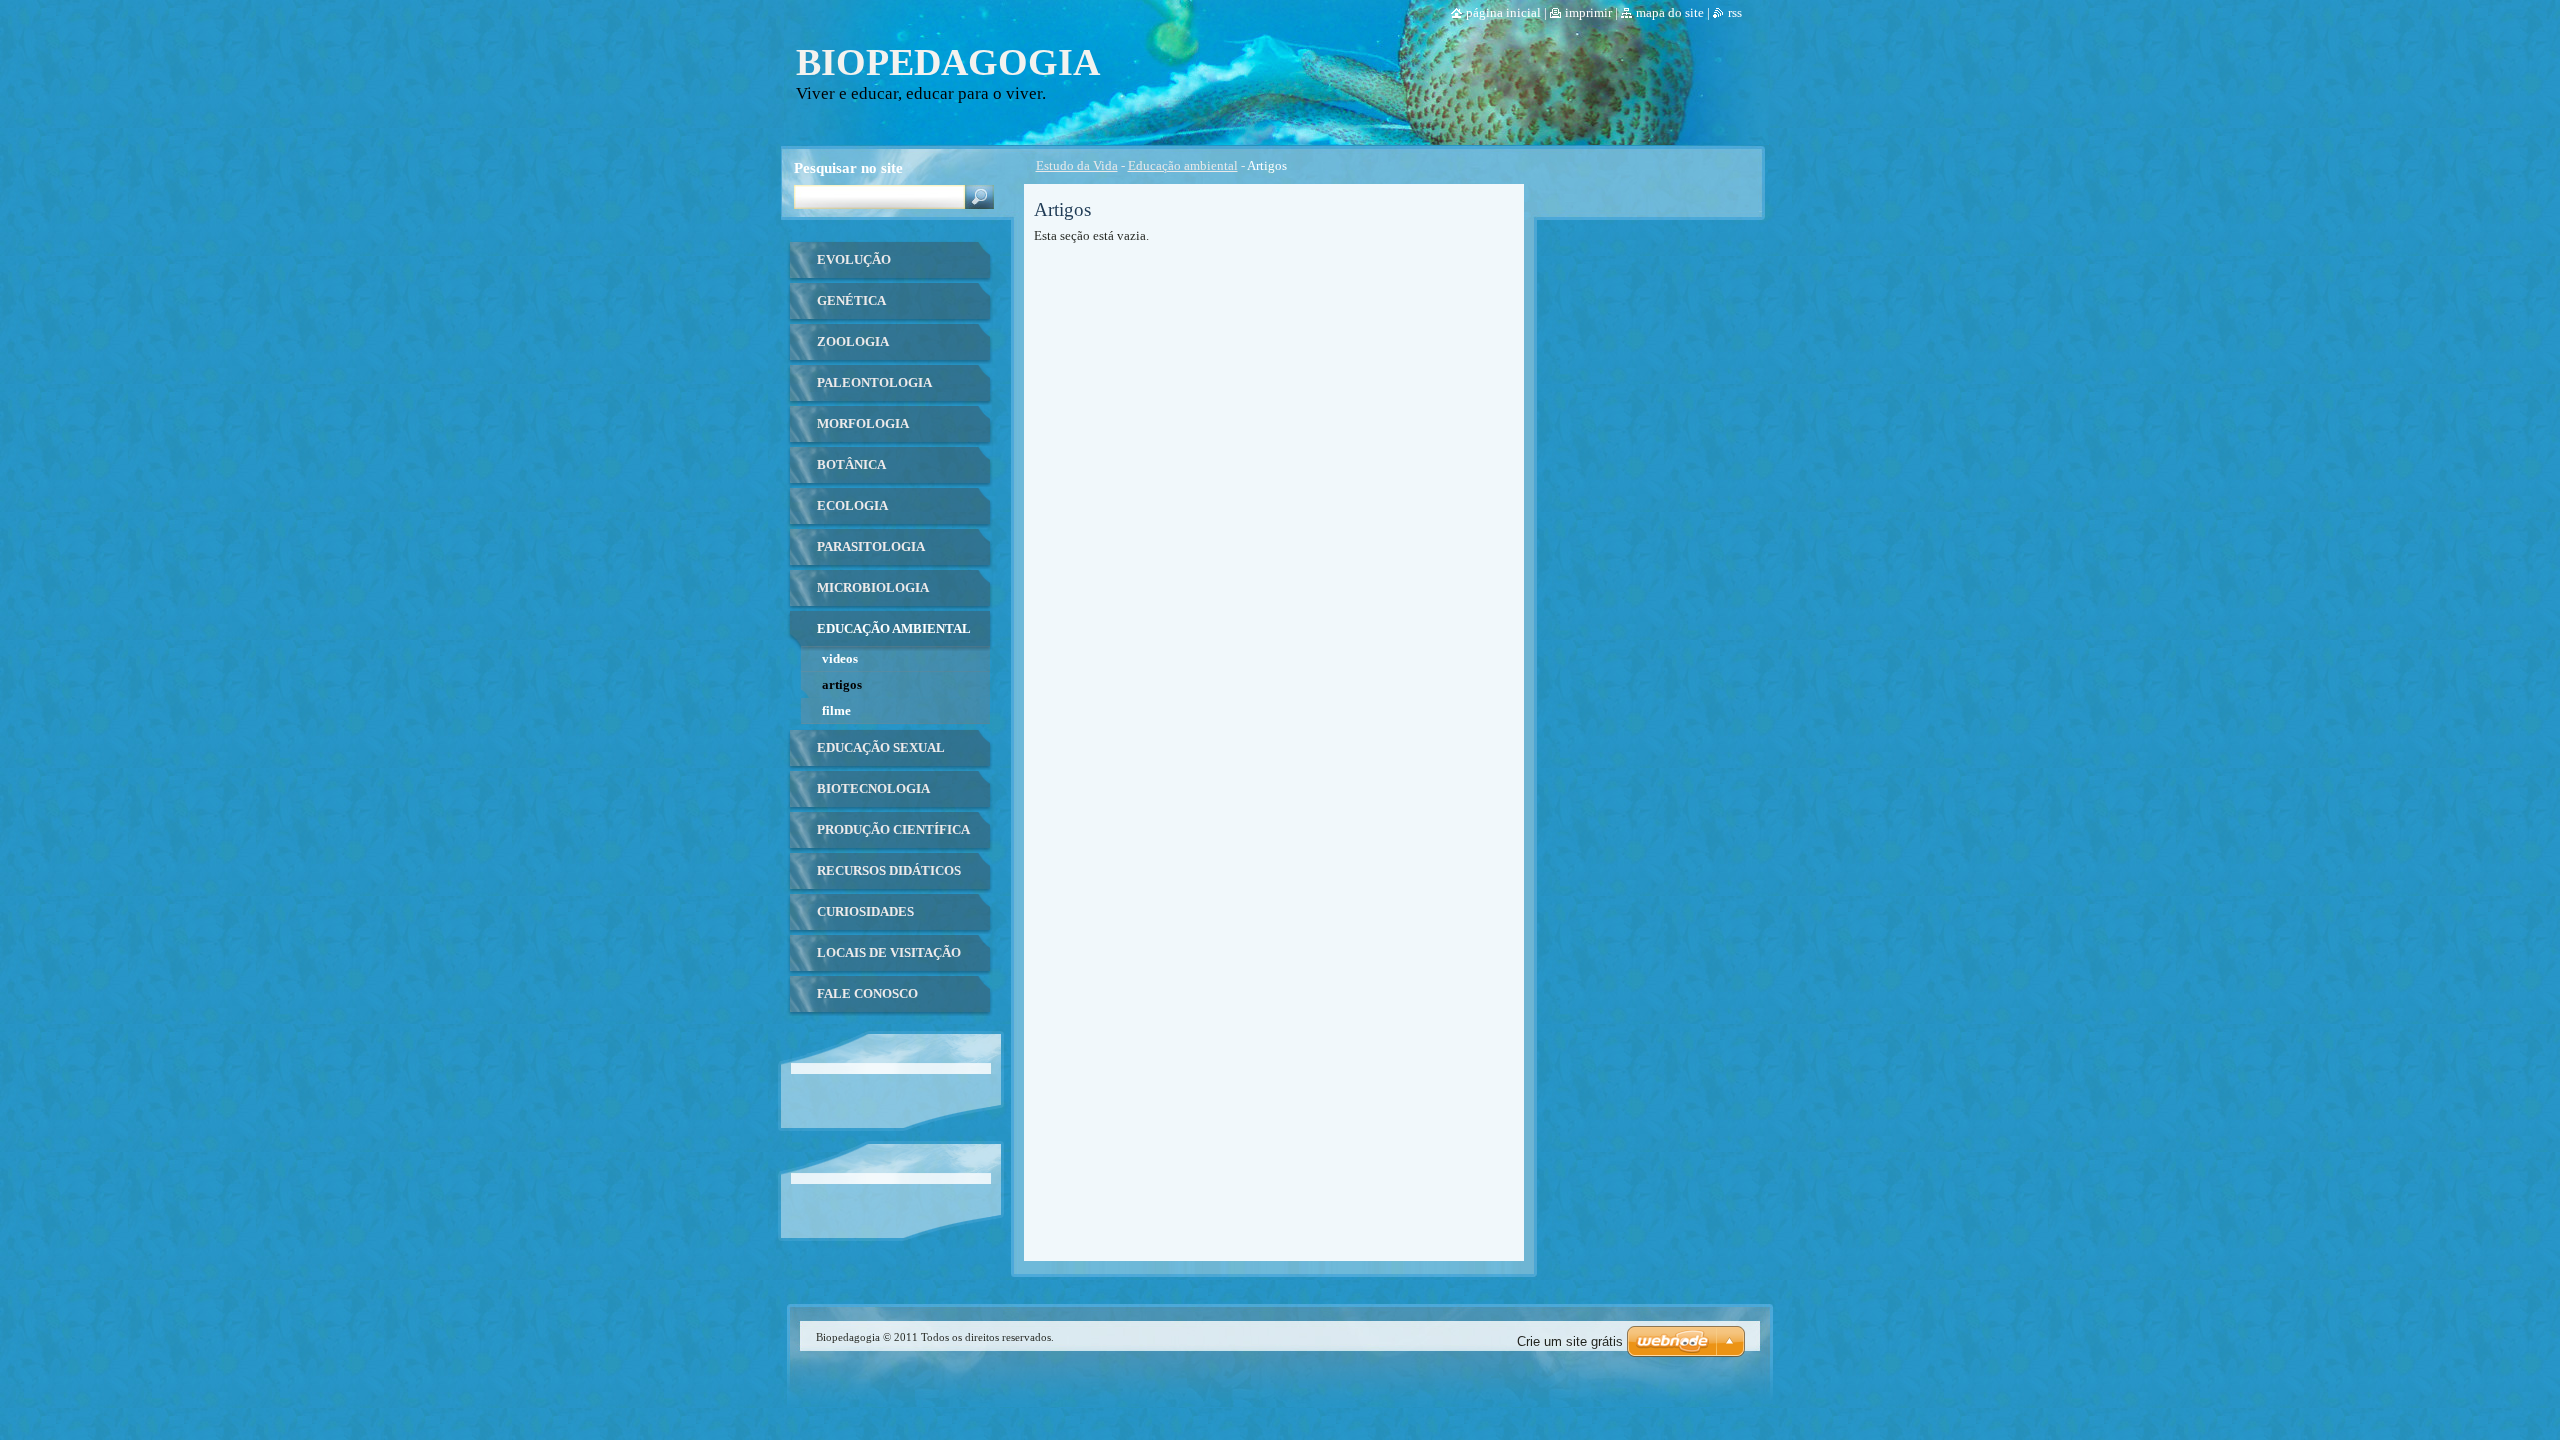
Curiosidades (865, 912)
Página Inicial (1503, 13)
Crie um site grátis (1570, 1341)
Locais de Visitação (889, 953)
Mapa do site (1670, 13)
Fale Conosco (867, 994)
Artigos (842, 685)
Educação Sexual (881, 748)
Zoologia (853, 342)
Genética (851, 301)
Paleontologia (874, 383)
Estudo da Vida (1077, 166)
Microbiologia (873, 588)
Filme (836, 711)
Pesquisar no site (848, 167)
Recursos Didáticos (889, 871)
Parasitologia (871, 547)
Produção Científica (893, 830)
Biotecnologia (873, 789)
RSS (1735, 13)
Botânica (851, 465)
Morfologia (863, 424)
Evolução (854, 260)
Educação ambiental (1183, 166)
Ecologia (852, 506)
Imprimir (1588, 13)
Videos (840, 659)
